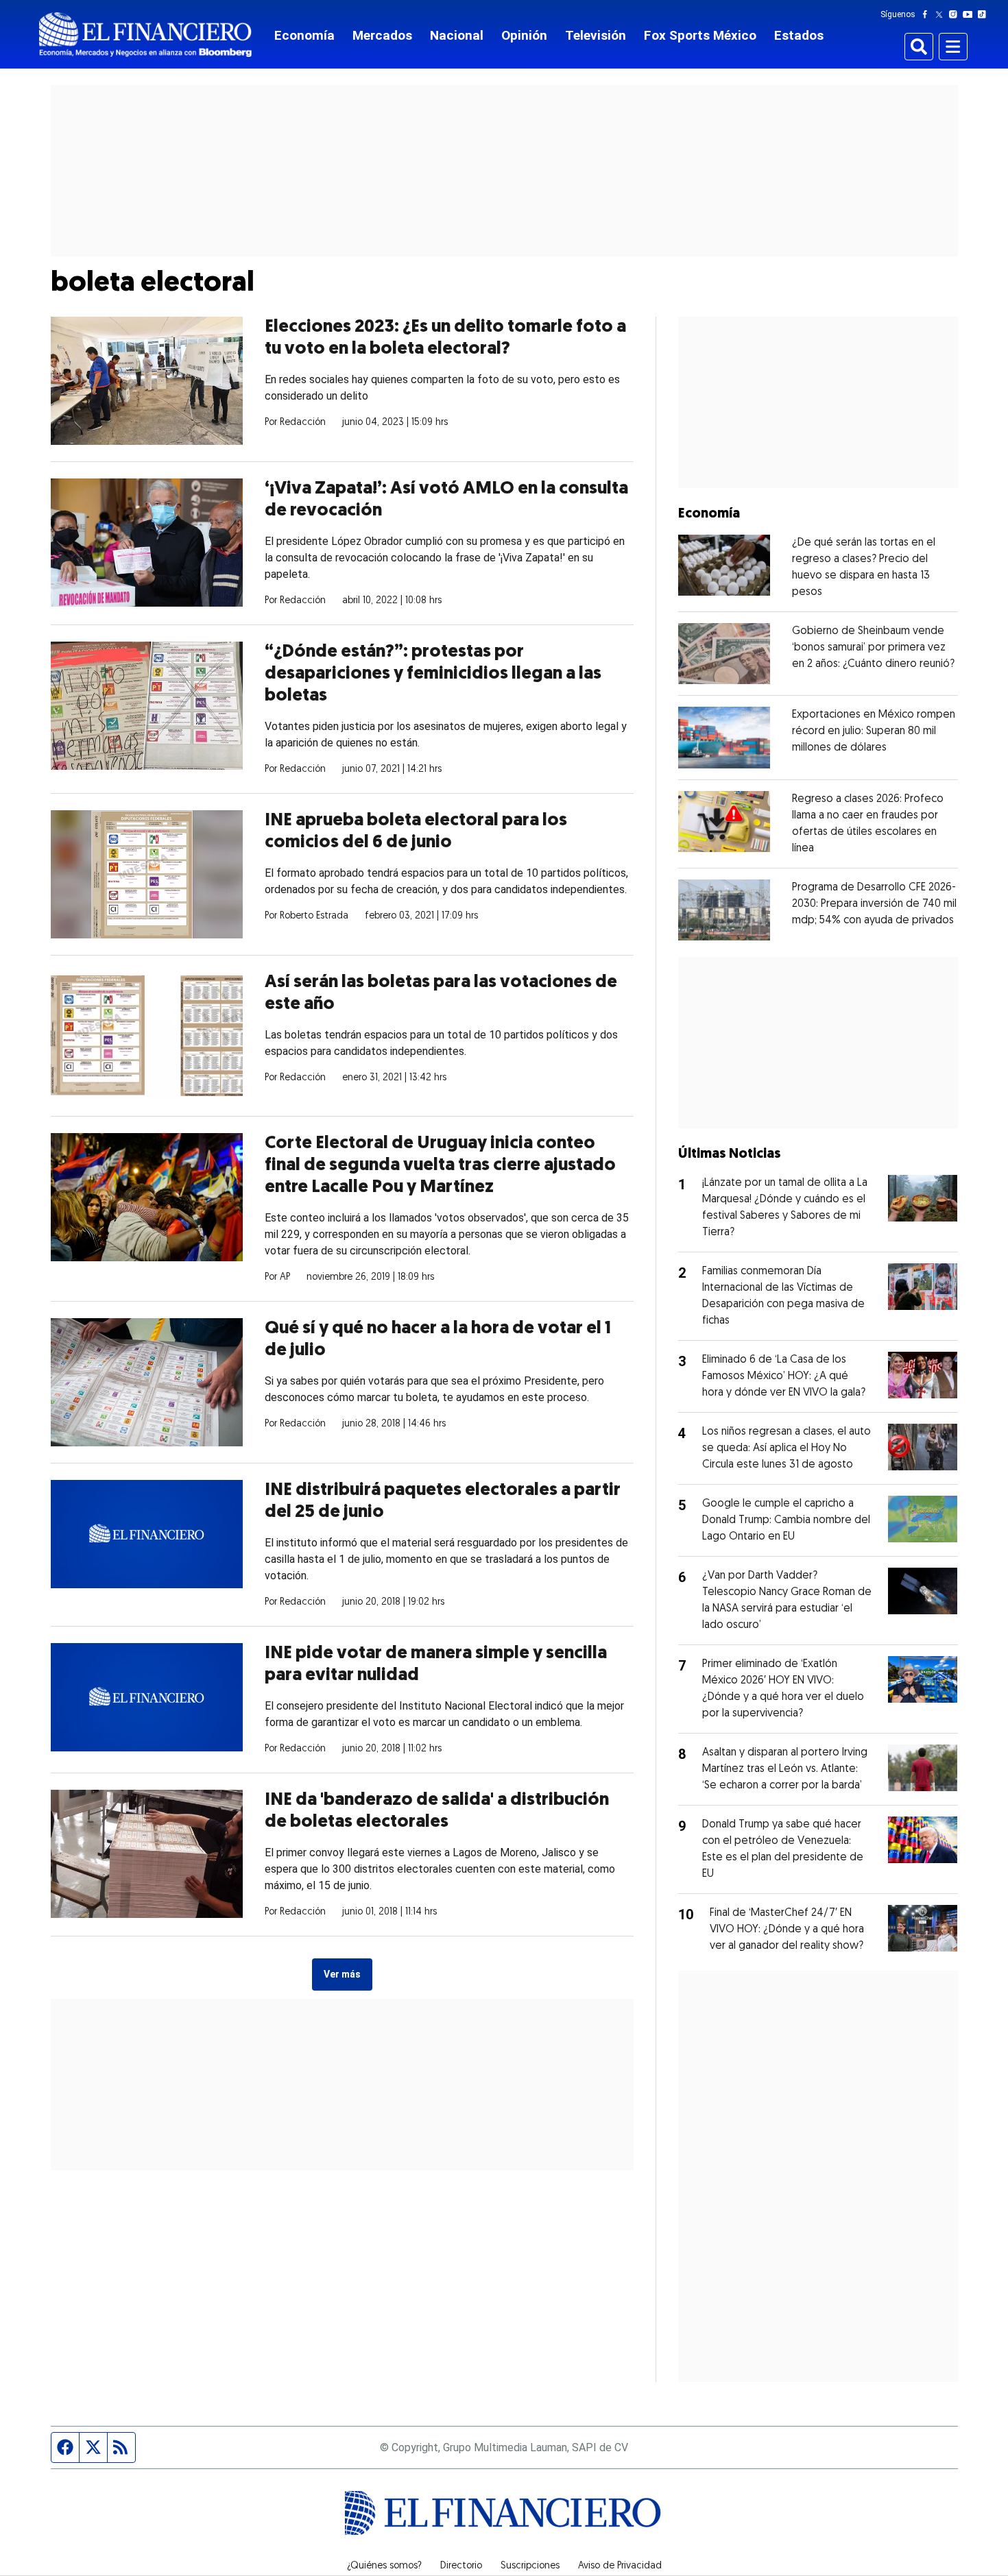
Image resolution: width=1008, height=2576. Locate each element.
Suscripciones (530, 2566)
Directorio (461, 2566)
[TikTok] (985, 14)
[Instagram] (956, 14)
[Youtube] (971, 14)
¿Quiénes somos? (384, 2566)
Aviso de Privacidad (620, 2566)
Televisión (596, 35)
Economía (304, 35)
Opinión (524, 35)
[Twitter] (942, 14)
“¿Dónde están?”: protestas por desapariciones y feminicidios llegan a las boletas (433, 674)
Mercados (382, 35)
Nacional (457, 35)
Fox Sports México (700, 35)
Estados (799, 35)
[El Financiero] (145, 35)
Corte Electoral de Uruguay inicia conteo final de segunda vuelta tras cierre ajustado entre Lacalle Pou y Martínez (440, 1166)
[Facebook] (928, 14)
